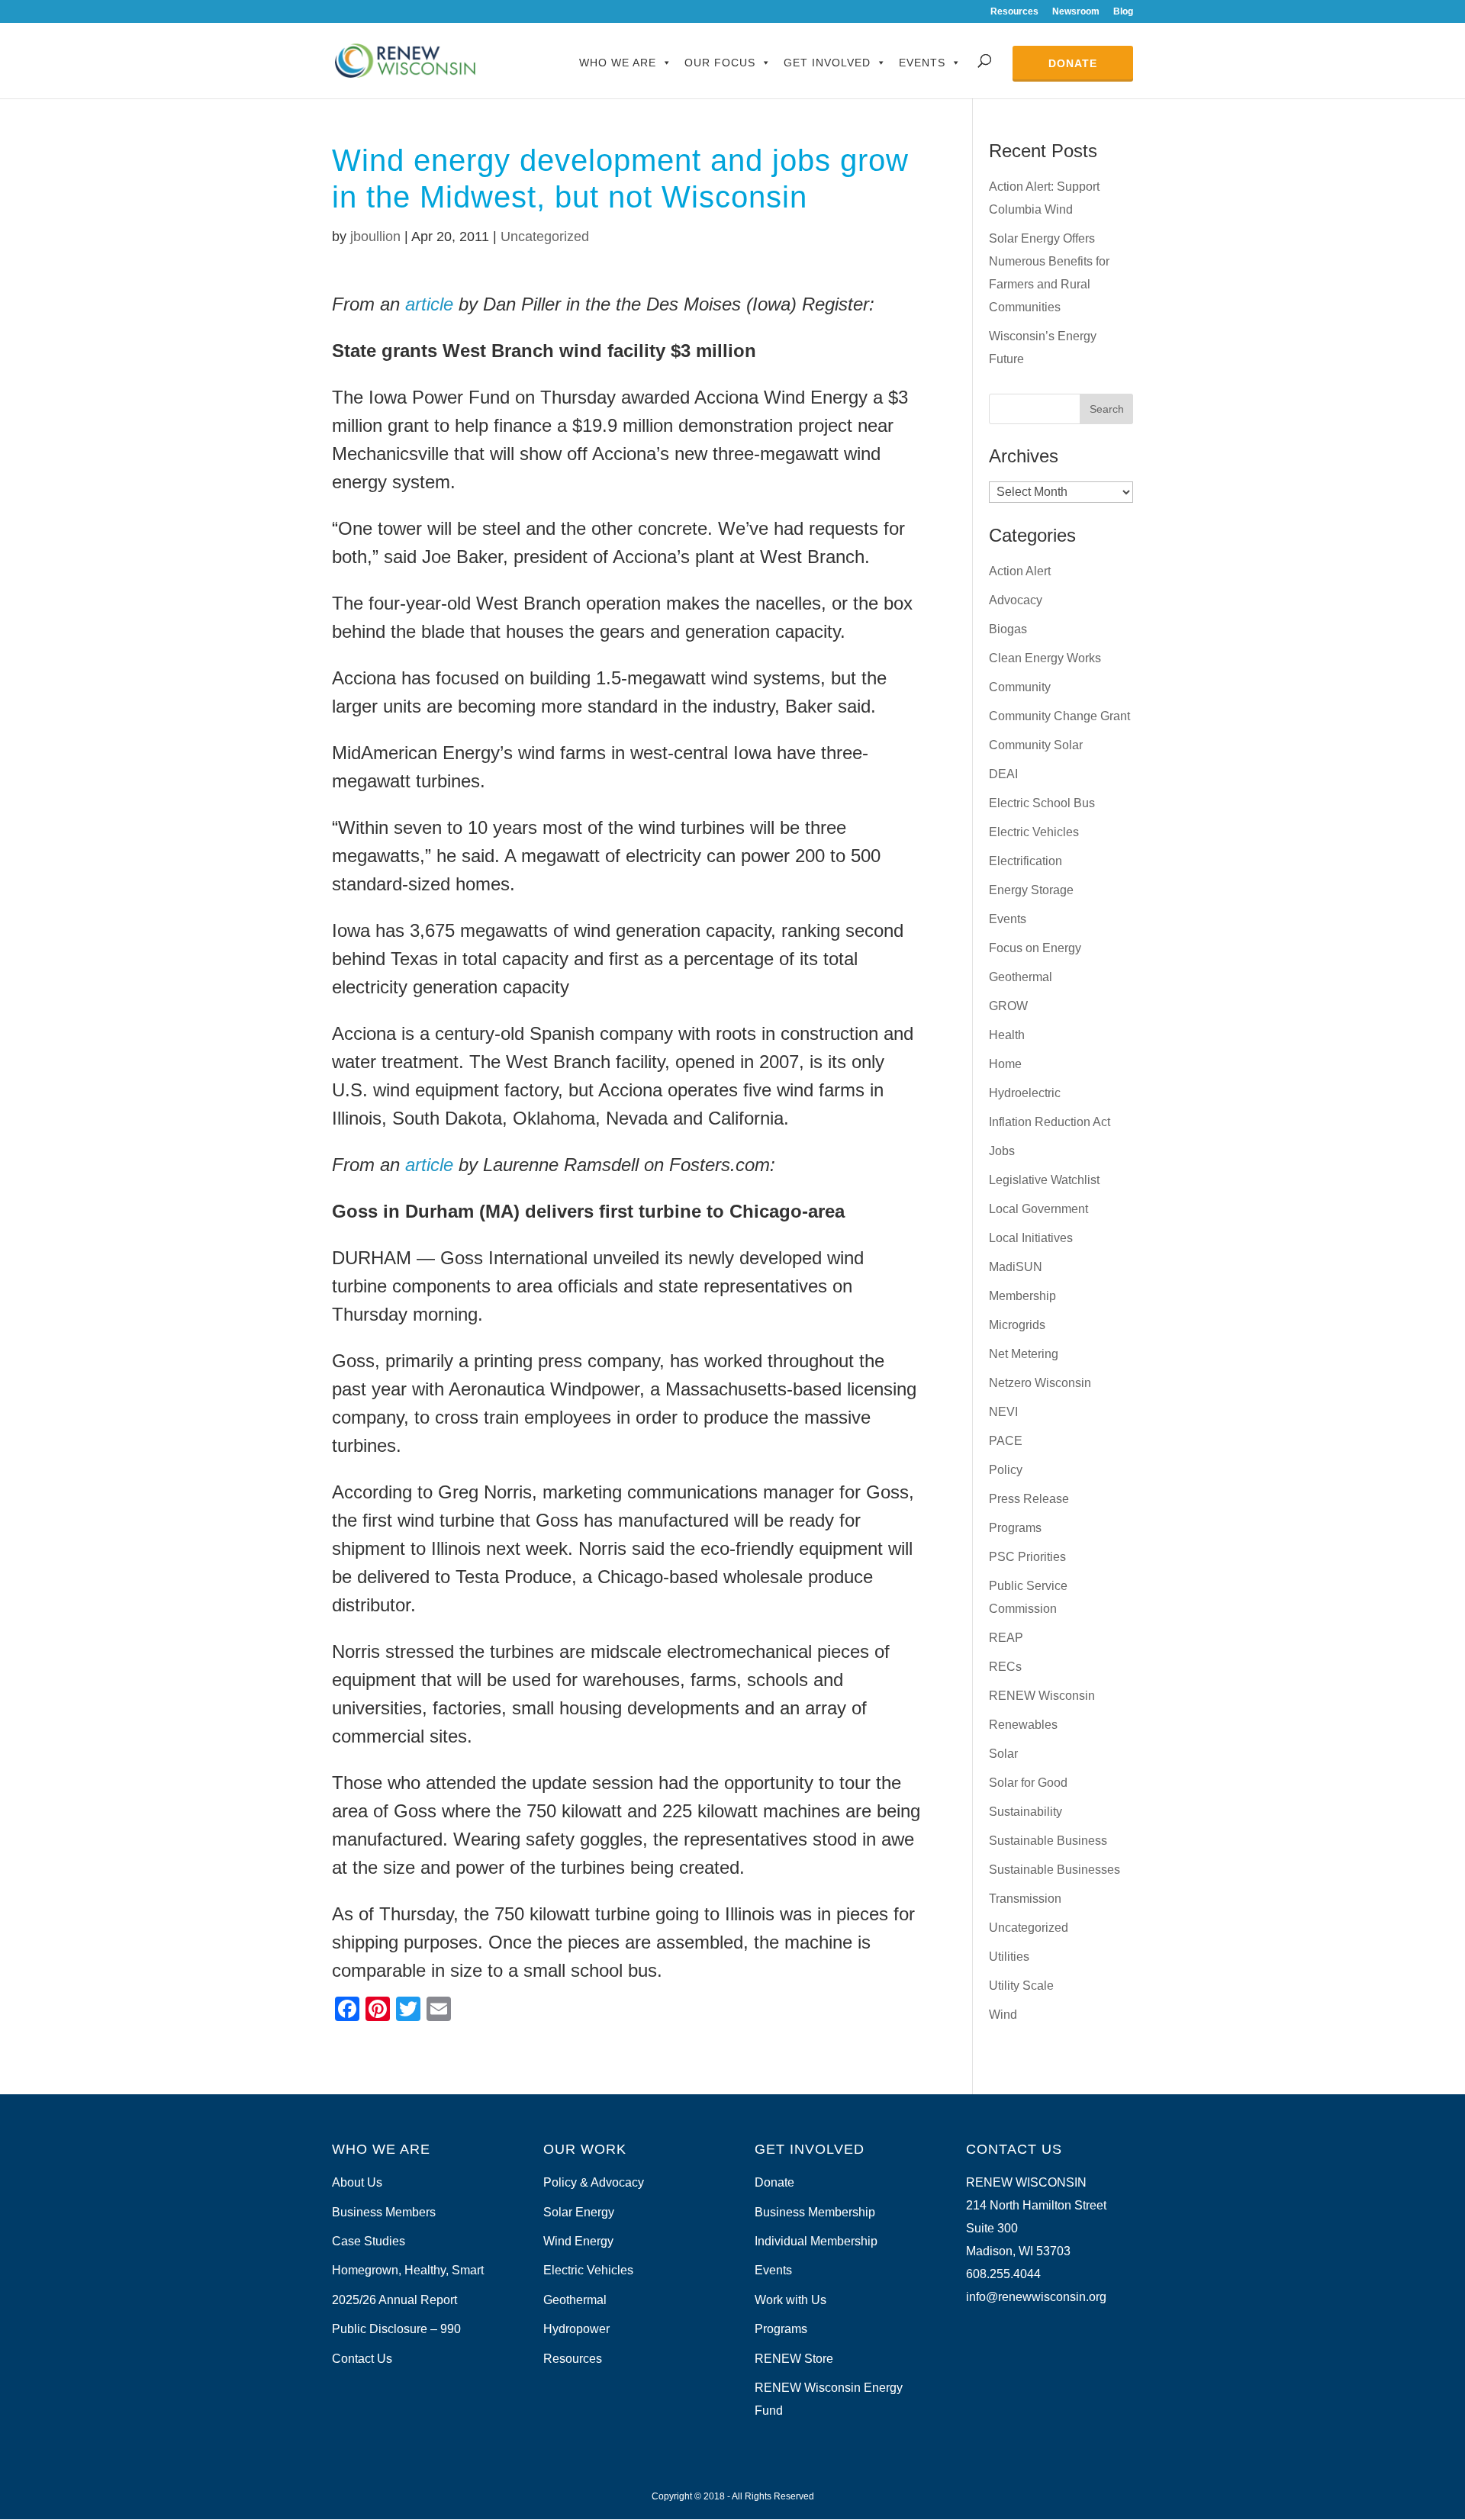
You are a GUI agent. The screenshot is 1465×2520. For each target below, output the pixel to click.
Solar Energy (579, 2212)
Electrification (1025, 861)
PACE (1006, 1441)
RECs (1005, 1667)
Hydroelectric (1025, 1093)
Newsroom (1076, 12)
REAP (1006, 1638)
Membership (1022, 1296)
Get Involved (827, 63)
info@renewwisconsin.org (1036, 2297)
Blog (1123, 12)
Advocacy (1016, 600)
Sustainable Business (1048, 1841)
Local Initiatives (1031, 1238)
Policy (1006, 1470)
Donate (1073, 63)
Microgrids (1017, 1325)
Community (1020, 687)
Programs (1015, 1528)
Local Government (1038, 1209)
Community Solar (1036, 745)
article (429, 304)
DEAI (1003, 774)
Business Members (384, 2212)
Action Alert (1020, 571)
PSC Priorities (1027, 1557)
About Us (357, 2182)
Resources (1014, 12)
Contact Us (362, 2359)
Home (1005, 1064)
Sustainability (1025, 1812)
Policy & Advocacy (594, 2182)
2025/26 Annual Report (394, 2300)
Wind (1003, 2015)
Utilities (1009, 1957)
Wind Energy (578, 2241)
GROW (1008, 1006)
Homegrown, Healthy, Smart (408, 2270)
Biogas (1008, 629)
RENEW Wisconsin (1042, 1696)
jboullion (375, 237)
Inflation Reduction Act (1050, 1122)
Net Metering (1024, 1354)
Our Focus (720, 63)
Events (922, 63)
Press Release (1029, 1499)
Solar (1003, 1754)
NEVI (1003, 1412)
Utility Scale (1021, 1986)
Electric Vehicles (1034, 832)
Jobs (1002, 1151)
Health (1007, 1035)
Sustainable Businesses (1054, 1870)
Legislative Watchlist (1044, 1180)
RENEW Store (794, 2359)
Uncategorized (545, 237)
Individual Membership (816, 2241)
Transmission (1025, 1899)
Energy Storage (1031, 890)
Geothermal (1021, 977)
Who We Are (618, 63)
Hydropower (576, 2329)
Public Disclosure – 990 (396, 2329)
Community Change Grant (1059, 716)
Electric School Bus (1042, 803)
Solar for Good (1028, 1783)
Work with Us (790, 2300)
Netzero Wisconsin (1040, 1383)
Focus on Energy (1035, 948)
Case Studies (369, 2241)
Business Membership (815, 2212)
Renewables (1023, 1725)
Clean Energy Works (1045, 658)
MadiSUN (1016, 1267)
